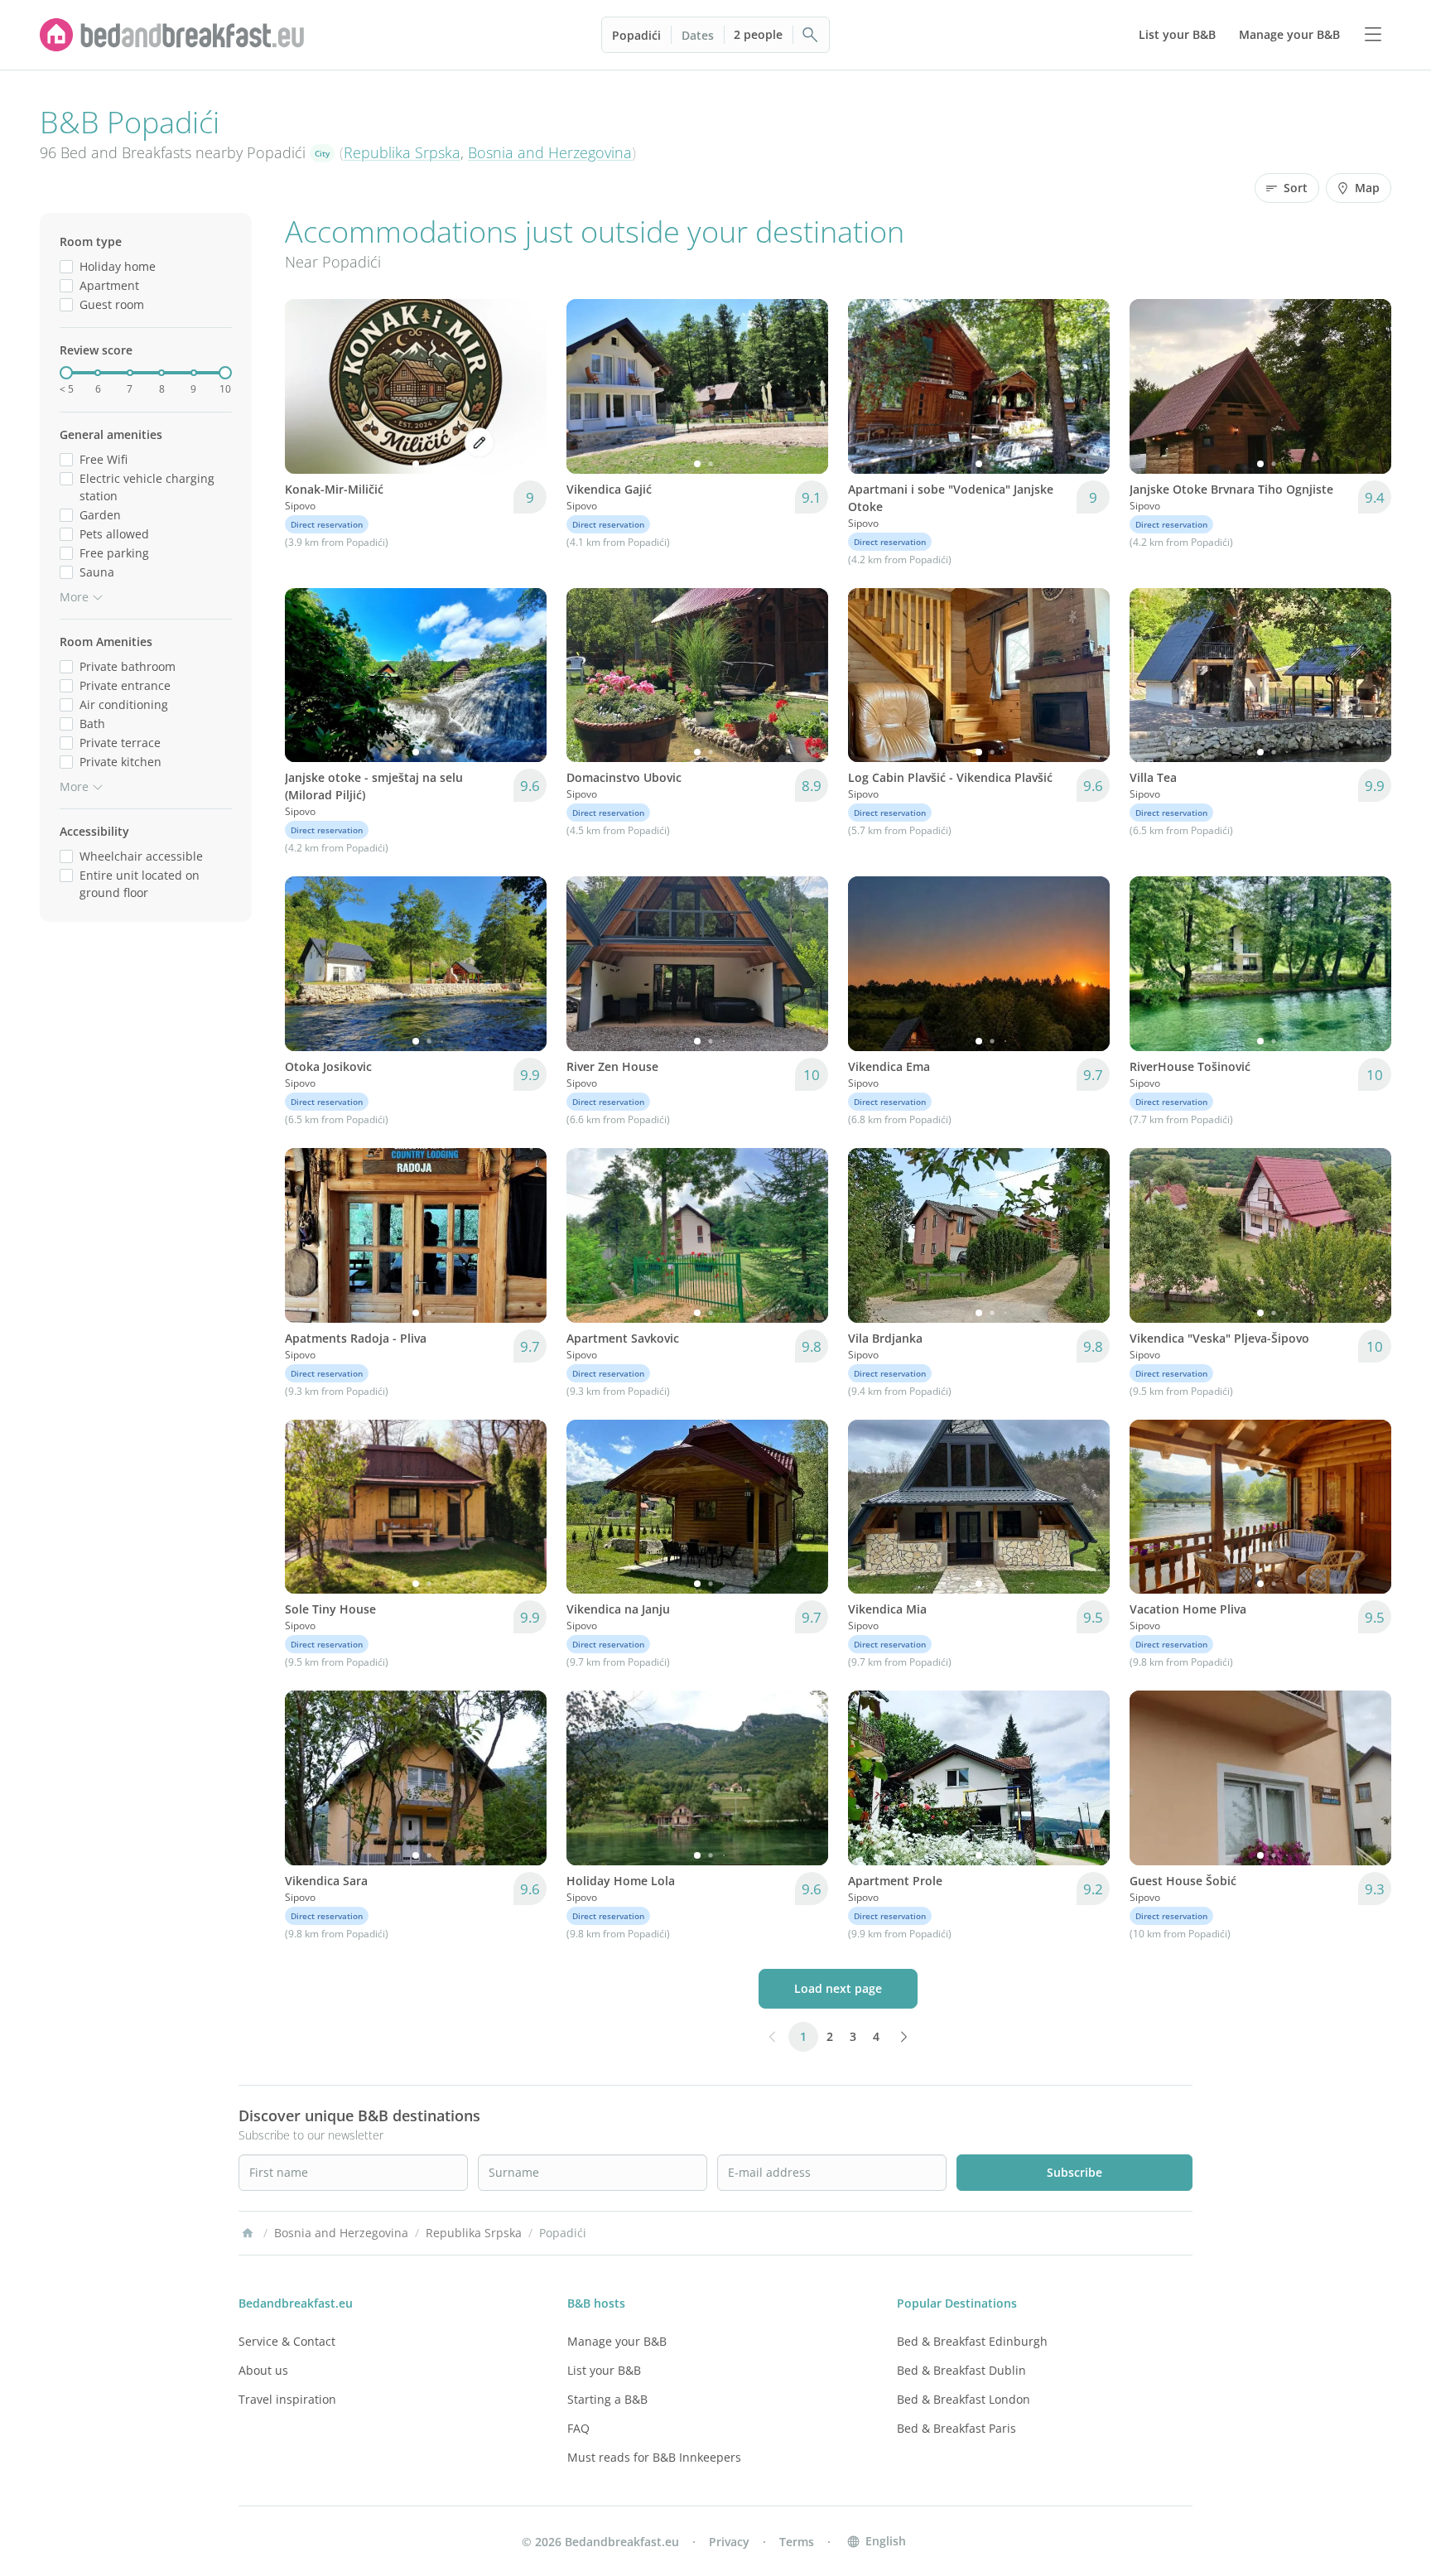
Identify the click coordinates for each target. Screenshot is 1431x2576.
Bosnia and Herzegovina (550, 152)
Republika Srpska (402, 152)
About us (263, 2370)
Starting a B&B (607, 2399)
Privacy (729, 2542)
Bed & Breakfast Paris (956, 2428)
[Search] (811, 35)
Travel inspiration (287, 2399)
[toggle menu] (1373, 35)
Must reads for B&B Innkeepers (654, 2457)
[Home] (248, 2233)
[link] (172, 35)
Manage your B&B (617, 2341)
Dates (698, 35)
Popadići (636, 35)
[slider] (66, 373)
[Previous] (308, 386)
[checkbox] (66, 266)
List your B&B (604, 2370)
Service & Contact (287, 2341)
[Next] (523, 386)
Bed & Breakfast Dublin (961, 2370)
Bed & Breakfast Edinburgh (972, 2341)
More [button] (74, 597)
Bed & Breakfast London (964, 2399)
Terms (797, 2542)
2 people (758, 34)
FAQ (578, 2428)
